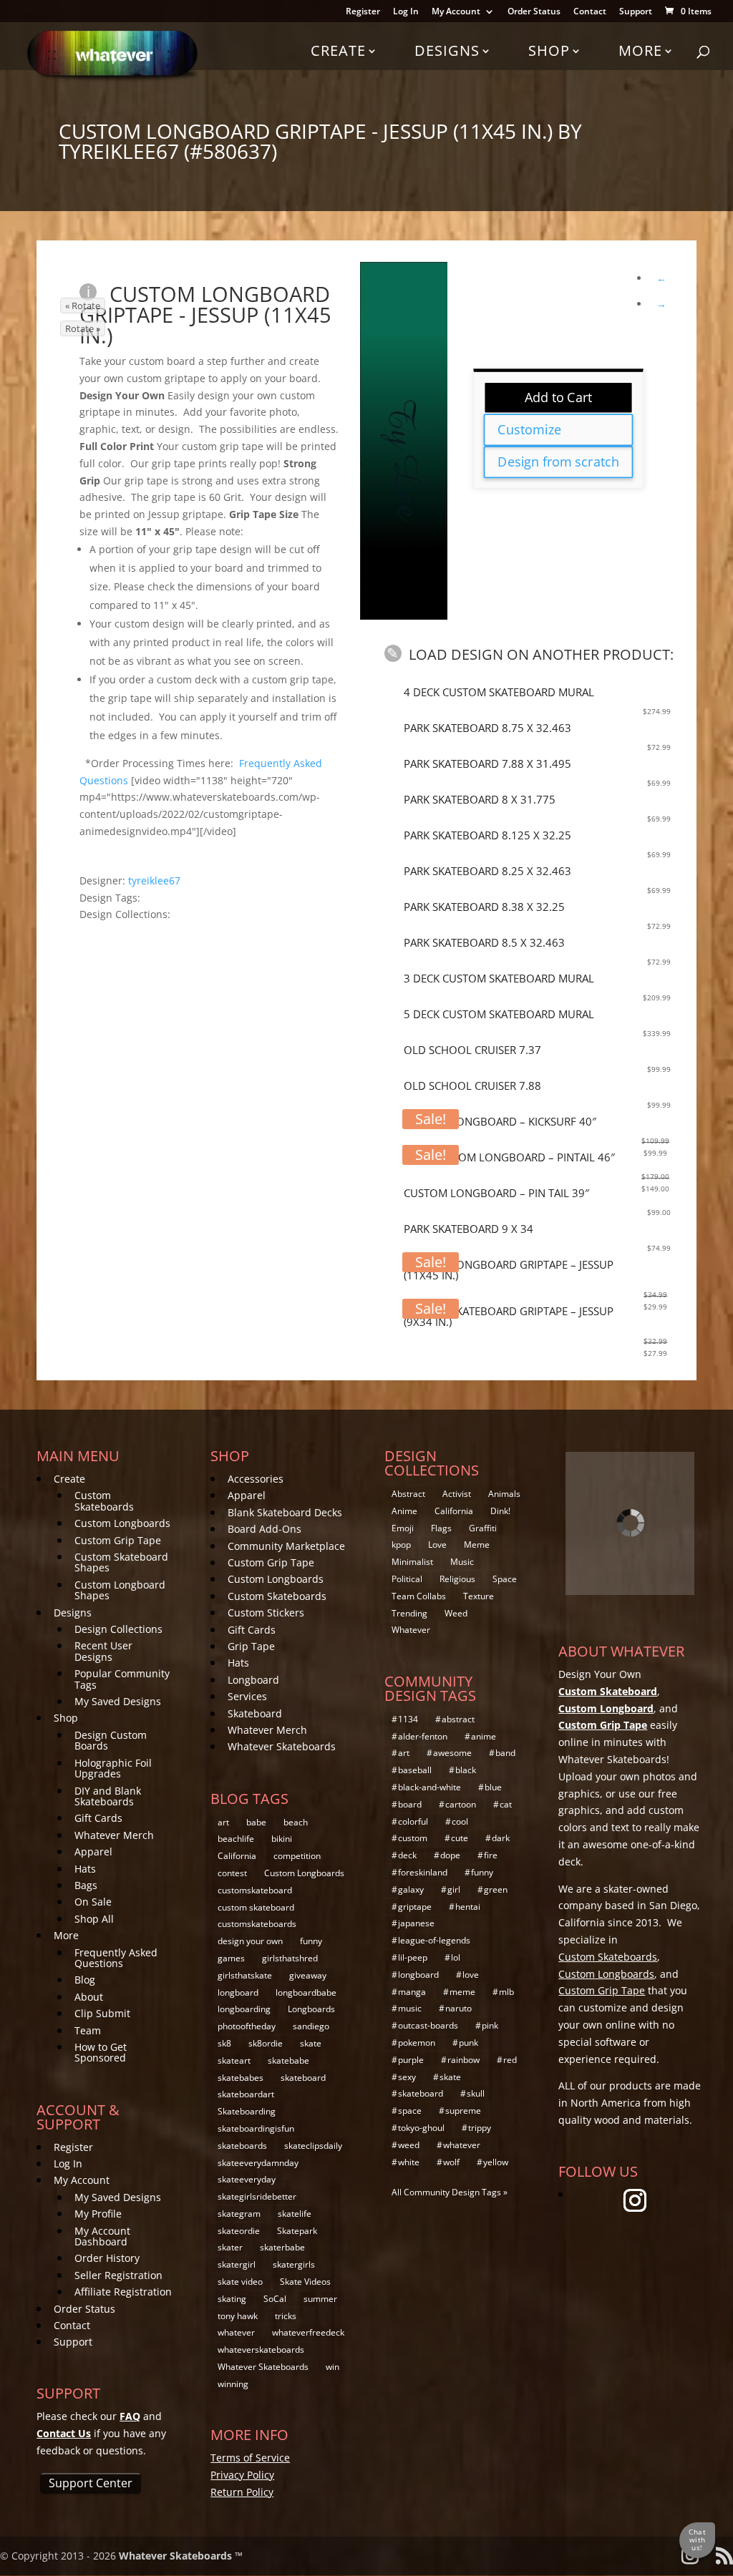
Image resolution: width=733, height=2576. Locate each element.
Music (462, 1562)
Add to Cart (559, 397)
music (410, 2008)
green (496, 1889)
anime (484, 1736)
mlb (506, 1992)
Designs (447, 50)
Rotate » (83, 328)
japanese (416, 1923)
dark (501, 1838)
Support (636, 12)
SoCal (275, 2299)
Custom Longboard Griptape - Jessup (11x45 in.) (205, 314)
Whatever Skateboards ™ (181, 2556)
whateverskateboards (261, 2350)
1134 (408, 1719)
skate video (240, 2282)
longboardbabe (306, 1992)
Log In (406, 12)
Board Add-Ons (264, 1529)
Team (88, 2030)
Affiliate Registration (123, 2292)
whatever (236, 2332)
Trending (409, 1613)
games (231, 1958)
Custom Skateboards (104, 1501)
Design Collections (118, 1629)
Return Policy (242, 2492)
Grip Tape (251, 1646)
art (223, 1822)
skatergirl (237, 2264)
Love (437, 1545)
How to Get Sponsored (101, 2052)
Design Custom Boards (111, 1740)
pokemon (417, 2043)
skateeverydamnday (258, 2163)
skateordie (239, 2231)
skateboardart (246, 2094)
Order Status (534, 12)
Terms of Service (250, 2458)
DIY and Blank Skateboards (108, 1796)
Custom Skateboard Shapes (121, 1562)
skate (311, 2043)
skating (232, 2299)
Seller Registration (118, 2275)
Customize (529, 429)
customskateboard (255, 1890)
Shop (549, 50)
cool (460, 1821)
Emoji (403, 1528)
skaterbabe (282, 2247)
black (466, 1770)
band (505, 1753)
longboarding (244, 2009)
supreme (463, 2111)
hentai (468, 1907)
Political (407, 1579)
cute (460, 1838)
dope (450, 1855)
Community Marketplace (286, 1546)
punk (469, 2043)
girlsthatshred (290, 1958)
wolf (451, 2162)
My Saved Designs (118, 1701)
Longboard (253, 1680)
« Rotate (83, 306)
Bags (86, 1885)
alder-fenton (423, 1736)
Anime (404, 1511)
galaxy (411, 1889)
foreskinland (423, 1872)
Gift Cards (98, 1818)
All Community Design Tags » (450, 2192)
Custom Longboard (606, 1708)
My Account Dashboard (102, 2236)
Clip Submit (102, 2013)
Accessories (256, 1479)
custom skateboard (256, 1907)
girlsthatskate (245, 1975)
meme (462, 1992)
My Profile (98, 2214)
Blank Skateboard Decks (285, 1512)
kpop (401, 1545)
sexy (407, 2077)
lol (456, 1957)
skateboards (242, 2146)
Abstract (408, 1494)
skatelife (295, 2214)
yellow (496, 2162)
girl (454, 1889)
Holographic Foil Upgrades (113, 1768)
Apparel (93, 1851)
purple (411, 2060)
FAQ (130, 2416)
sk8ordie (266, 2043)
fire (491, 1855)
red (510, 2060)
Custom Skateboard (608, 1691)
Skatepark (297, 2231)
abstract (458, 1719)
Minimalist (412, 1562)
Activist (457, 1494)
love (471, 1975)
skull (476, 2093)
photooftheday (247, 2026)
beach (296, 1822)
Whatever (411, 1630)
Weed (456, 1613)
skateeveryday (247, 2179)
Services (247, 1696)
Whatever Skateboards (282, 1746)
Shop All (94, 1919)
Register (363, 12)
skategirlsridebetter (257, 2196)
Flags (441, 1528)
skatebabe (288, 2060)
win (332, 2367)
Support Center (91, 2483)
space (410, 2111)
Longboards (311, 2009)
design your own (250, 1941)
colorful (413, 1821)
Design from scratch (558, 462)
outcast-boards (428, 2025)
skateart (234, 2060)
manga (412, 1992)
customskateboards (257, 1924)
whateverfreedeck (308, 2332)
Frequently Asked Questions (116, 1958)
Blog (85, 1980)
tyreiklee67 (154, 880)
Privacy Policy (242, 2475)
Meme (477, 1545)
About (89, 1997)
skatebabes (241, 2078)
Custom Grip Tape (118, 1540)
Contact (590, 12)
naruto (458, 2008)
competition (297, 1856)
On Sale (93, 1902)
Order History (107, 2258)
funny (311, 1941)
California (237, 1856)
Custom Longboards (122, 1523)
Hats (85, 1869)
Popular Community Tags (122, 1679)
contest (232, 1873)
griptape (415, 1907)
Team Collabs (419, 1596)
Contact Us (64, 2433)
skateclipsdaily (313, 2146)
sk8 (224, 2043)
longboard (238, 1992)
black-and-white (429, 1787)
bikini (282, 1839)
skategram (239, 2214)
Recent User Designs (103, 1651)
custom (413, 1838)
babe (256, 1822)
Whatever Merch (114, 1835)
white (409, 2162)
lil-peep (413, 1957)
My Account (456, 12)
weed (409, 2145)
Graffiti (483, 1528)
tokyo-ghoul (421, 2128)
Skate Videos (305, 2282)
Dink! (500, 1511)
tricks (286, 2316)
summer (320, 2299)
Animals (504, 1494)
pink (490, 2025)
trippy (480, 2128)
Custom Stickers (266, 1613)
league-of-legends (434, 1940)
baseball (415, 1770)
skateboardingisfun (256, 2128)
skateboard (303, 2078)
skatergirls (294, 2264)
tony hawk (238, 2316)
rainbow (463, 2060)
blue (493, 1787)
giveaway (308, 1975)
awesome (452, 1753)
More (640, 50)
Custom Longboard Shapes (120, 1590)
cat (506, 1804)
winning (233, 2384)
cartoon (461, 1804)
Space (505, 1579)
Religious (457, 1579)
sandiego (311, 2026)
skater (230, 2247)
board (410, 1804)
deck (407, 1855)
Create (338, 50)
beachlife (236, 1839)
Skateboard (255, 1713)
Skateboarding (247, 2111)
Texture (479, 1596)
